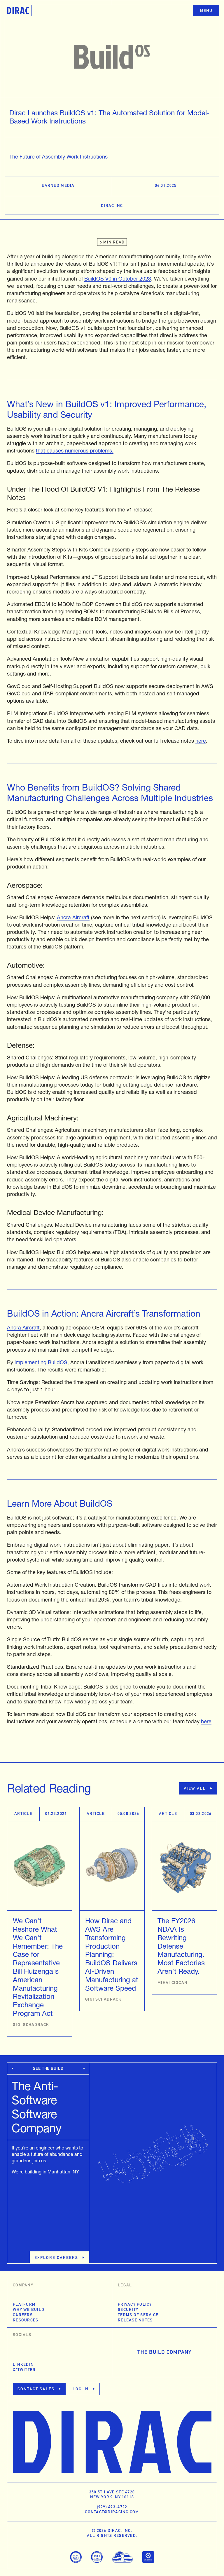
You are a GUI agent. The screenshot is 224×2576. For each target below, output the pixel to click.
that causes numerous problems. (75, 451)
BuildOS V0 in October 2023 (118, 279)
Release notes (135, 2320)
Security (128, 2309)
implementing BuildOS (41, 1362)
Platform (24, 2304)
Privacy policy (135, 2304)
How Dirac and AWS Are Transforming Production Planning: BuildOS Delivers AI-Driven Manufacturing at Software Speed (112, 1954)
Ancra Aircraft (73, 917)
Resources (26, 2320)
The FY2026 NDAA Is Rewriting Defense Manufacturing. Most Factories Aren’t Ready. (181, 1946)
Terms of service (138, 2315)
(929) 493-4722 (112, 2507)
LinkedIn (23, 2364)
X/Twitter (24, 2370)
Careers (23, 2315)
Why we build (29, 2309)
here (201, 741)
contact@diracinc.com (112, 2512)
